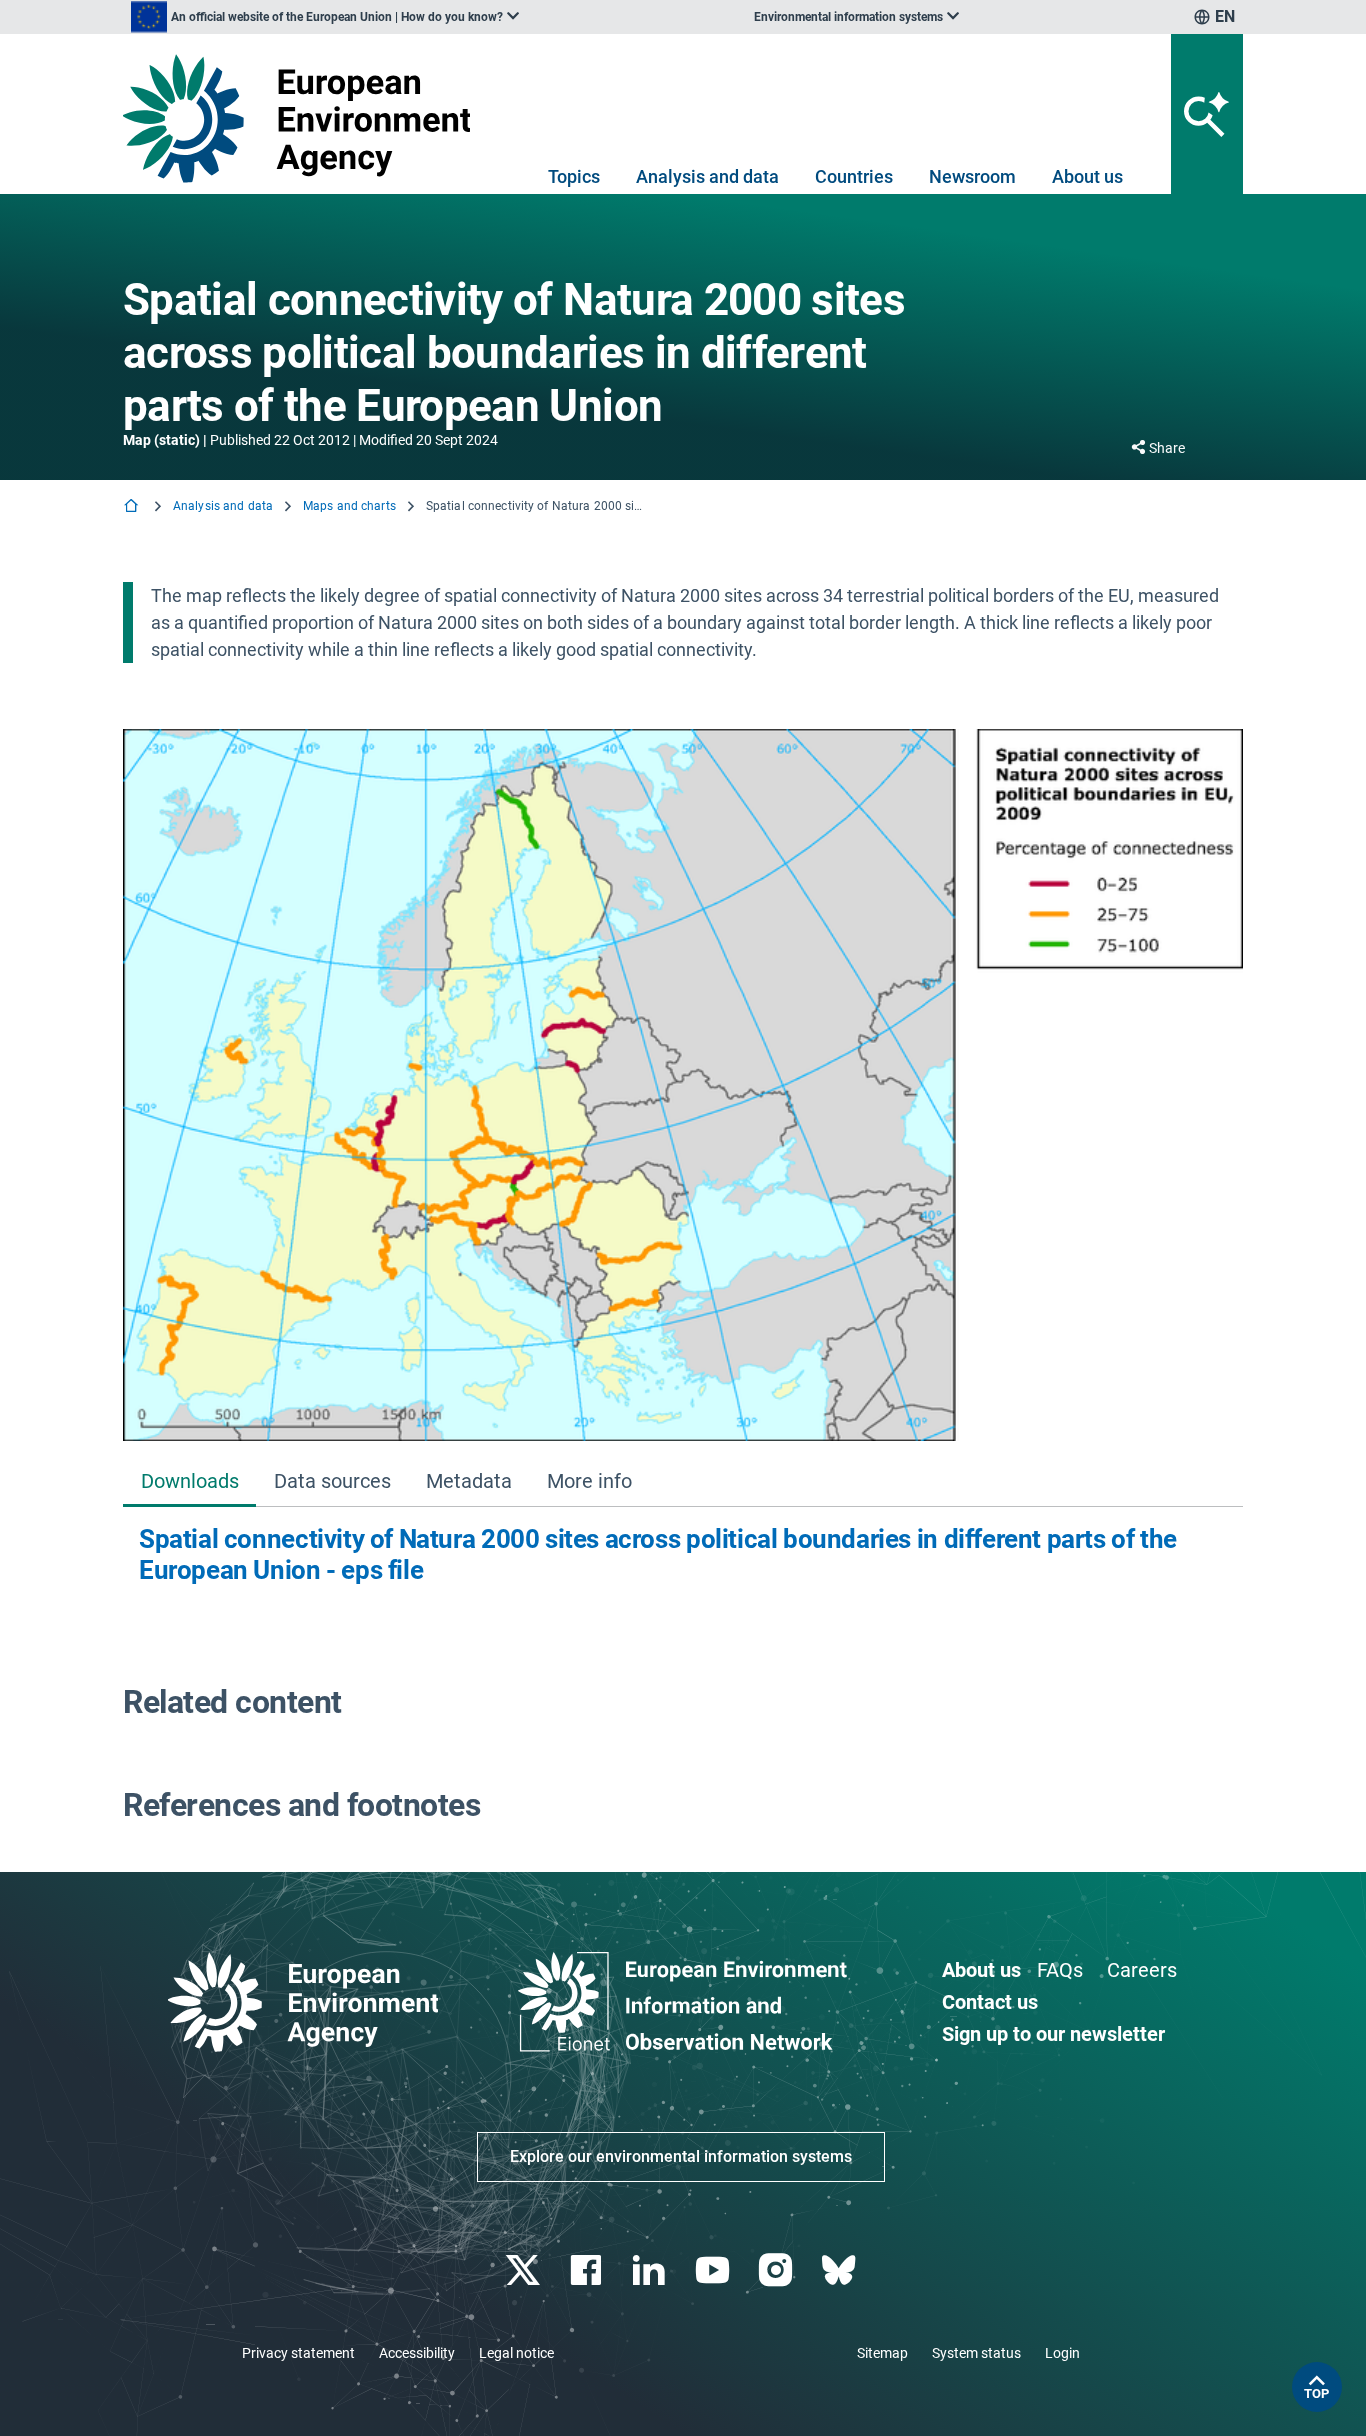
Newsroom (972, 176)
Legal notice (516, 2353)
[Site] (304, 118)
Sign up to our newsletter (1053, 2034)
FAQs (1060, 1970)
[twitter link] (524, 2270)
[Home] (133, 507)
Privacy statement (298, 2353)
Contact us (990, 2002)
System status (976, 2353)
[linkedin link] (651, 2270)
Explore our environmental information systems (681, 2156)
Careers (1142, 1970)
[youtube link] (714, 2270)
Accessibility (417, 2353)
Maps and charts (349, 506)
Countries (854, 176)
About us (1087, 176)
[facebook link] (588, 2270)
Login (1062, 2353)
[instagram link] (777, 2270)
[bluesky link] (840, 2270)
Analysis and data (707, 176)
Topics (574, 176)
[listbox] (325, 17)
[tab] (189, 1482)
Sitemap (882, 2353)
